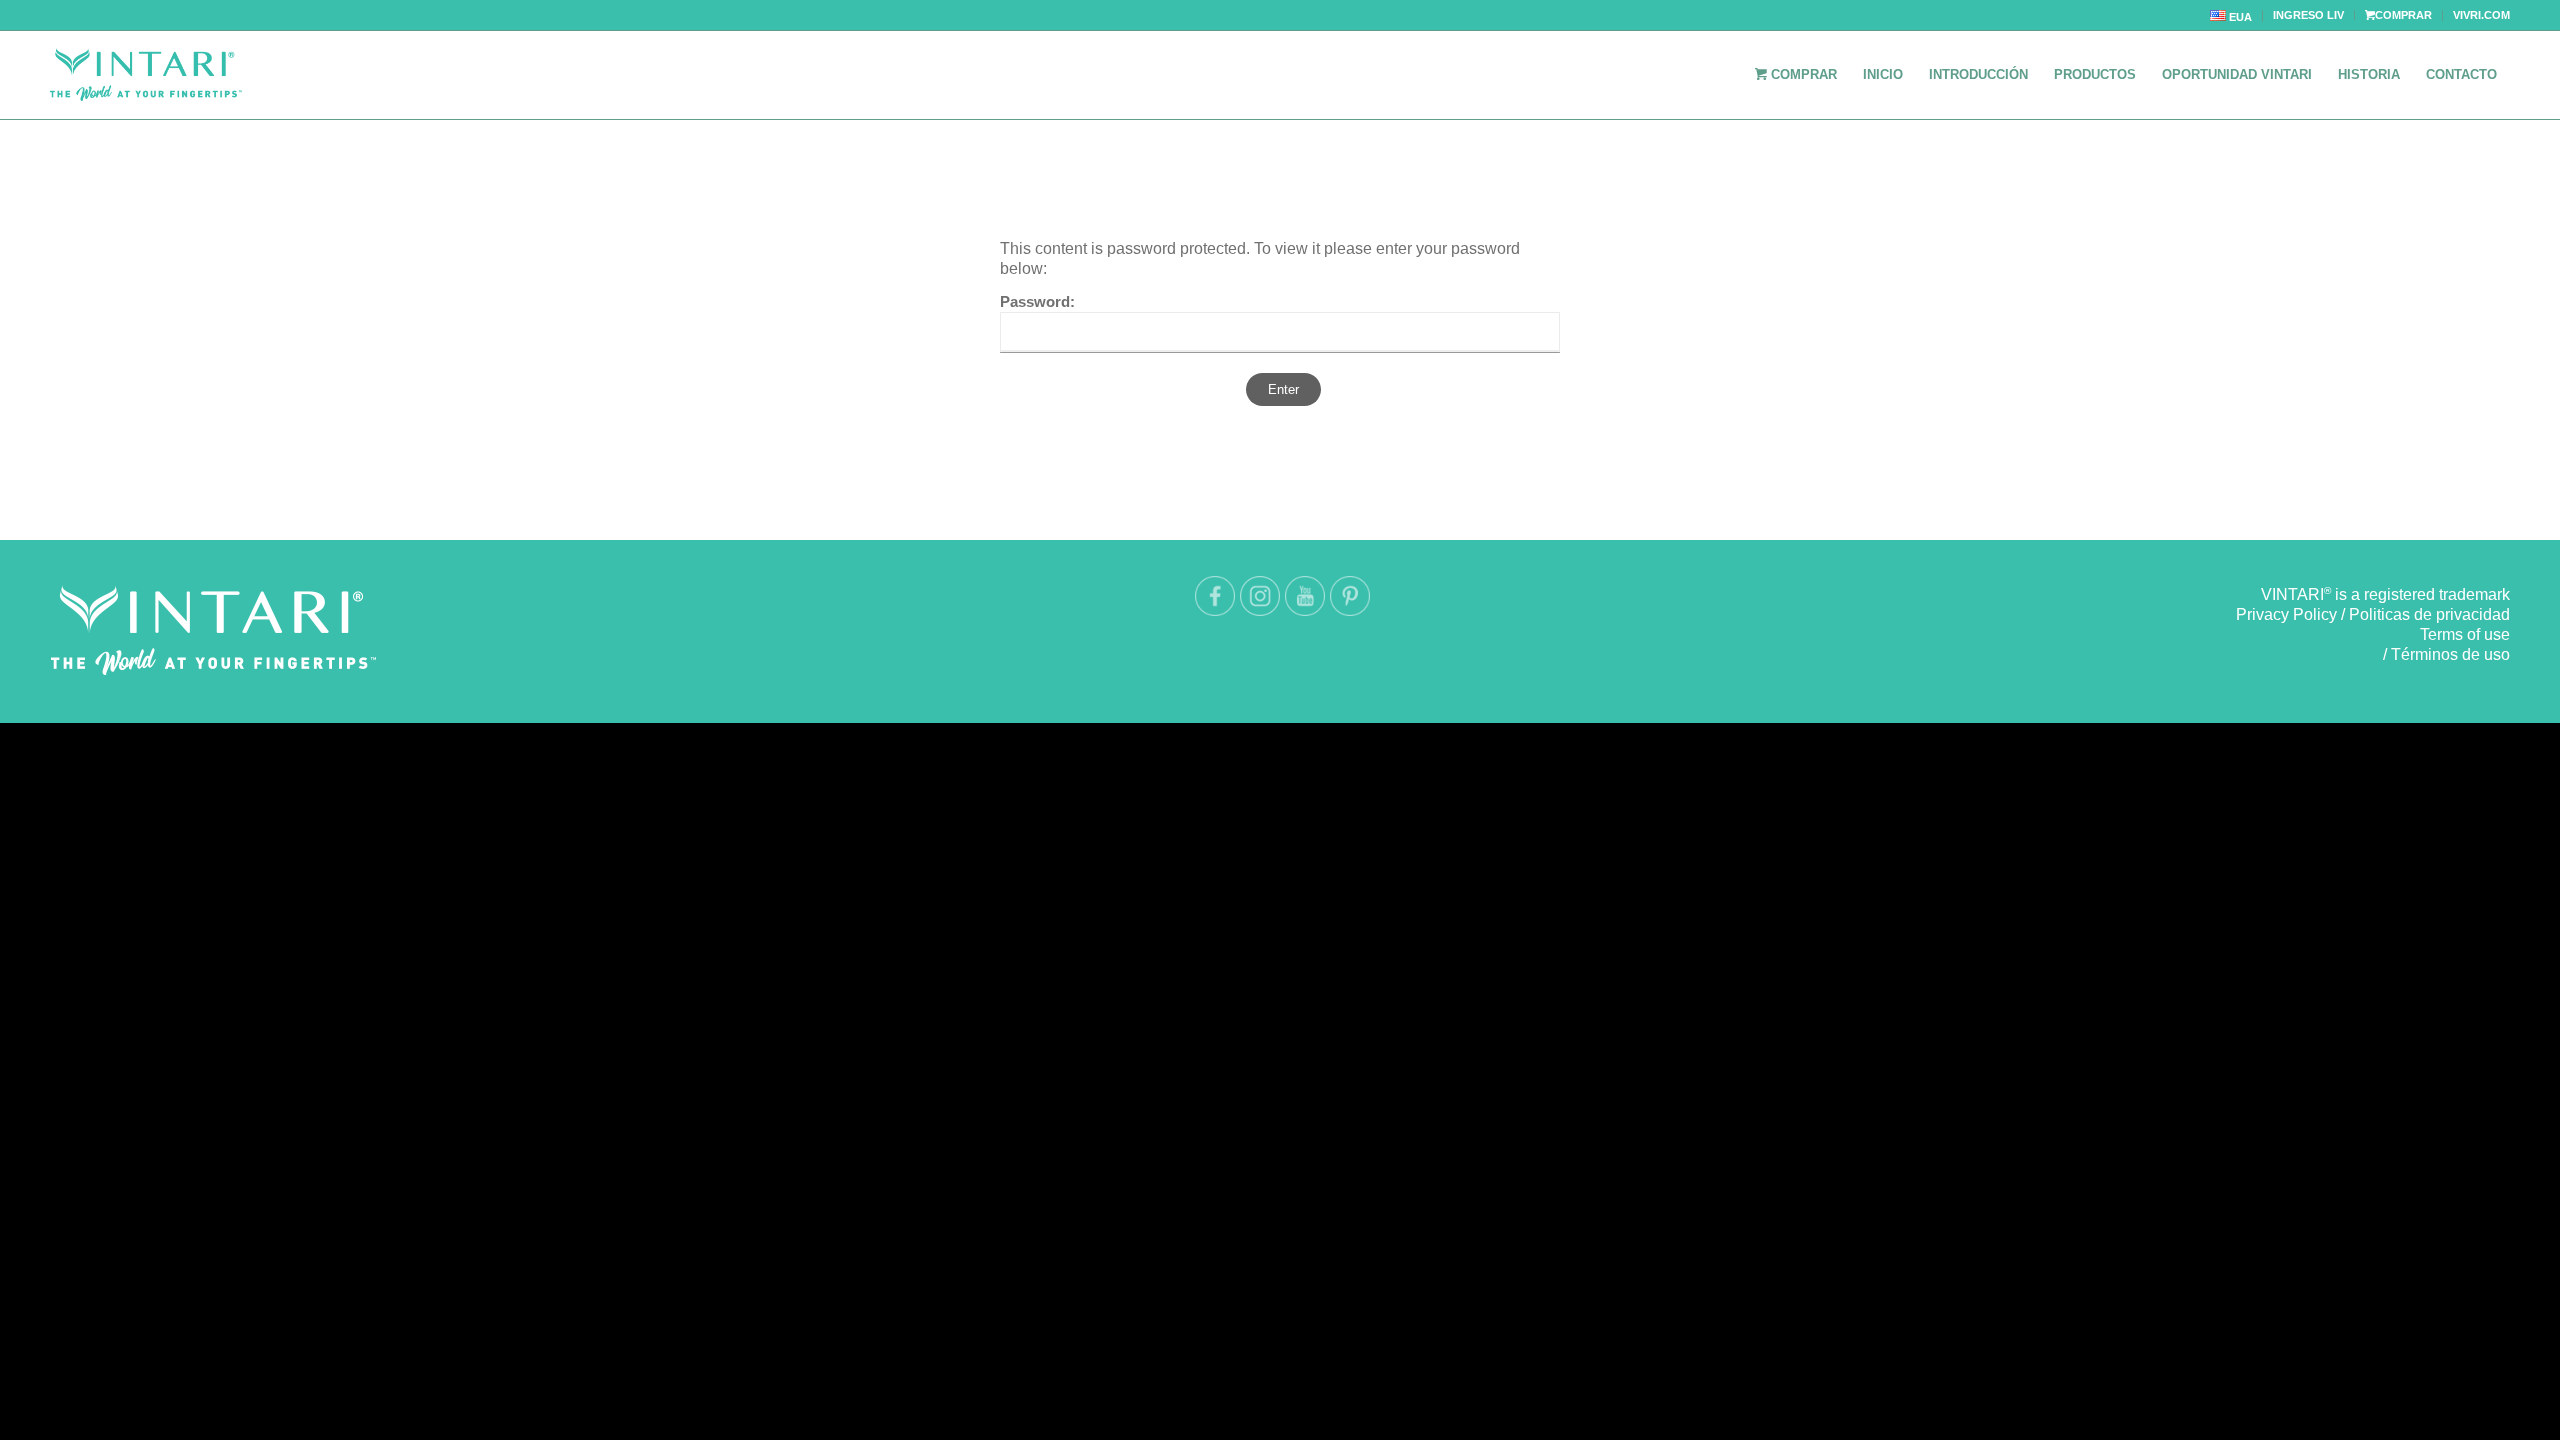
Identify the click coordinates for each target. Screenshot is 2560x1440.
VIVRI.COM (2481, 15)
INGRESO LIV (2308, 15)
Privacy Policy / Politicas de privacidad (2373, 614)
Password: (1037, 302)
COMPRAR (2403, 15)
